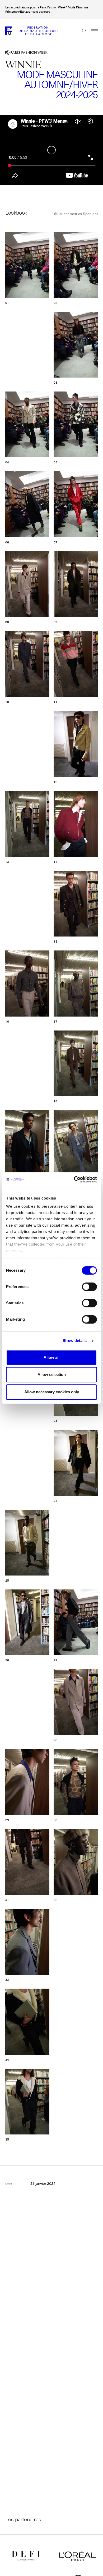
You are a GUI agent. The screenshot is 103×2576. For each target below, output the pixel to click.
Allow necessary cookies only (52, 1392)
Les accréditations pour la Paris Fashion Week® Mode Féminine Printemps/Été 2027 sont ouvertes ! (47, 9)
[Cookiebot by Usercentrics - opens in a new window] (74, 1180)
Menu (92, 31)
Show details (75, 1341)
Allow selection (52, 1374)
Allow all (51, 1357)
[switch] (89, 1287)
